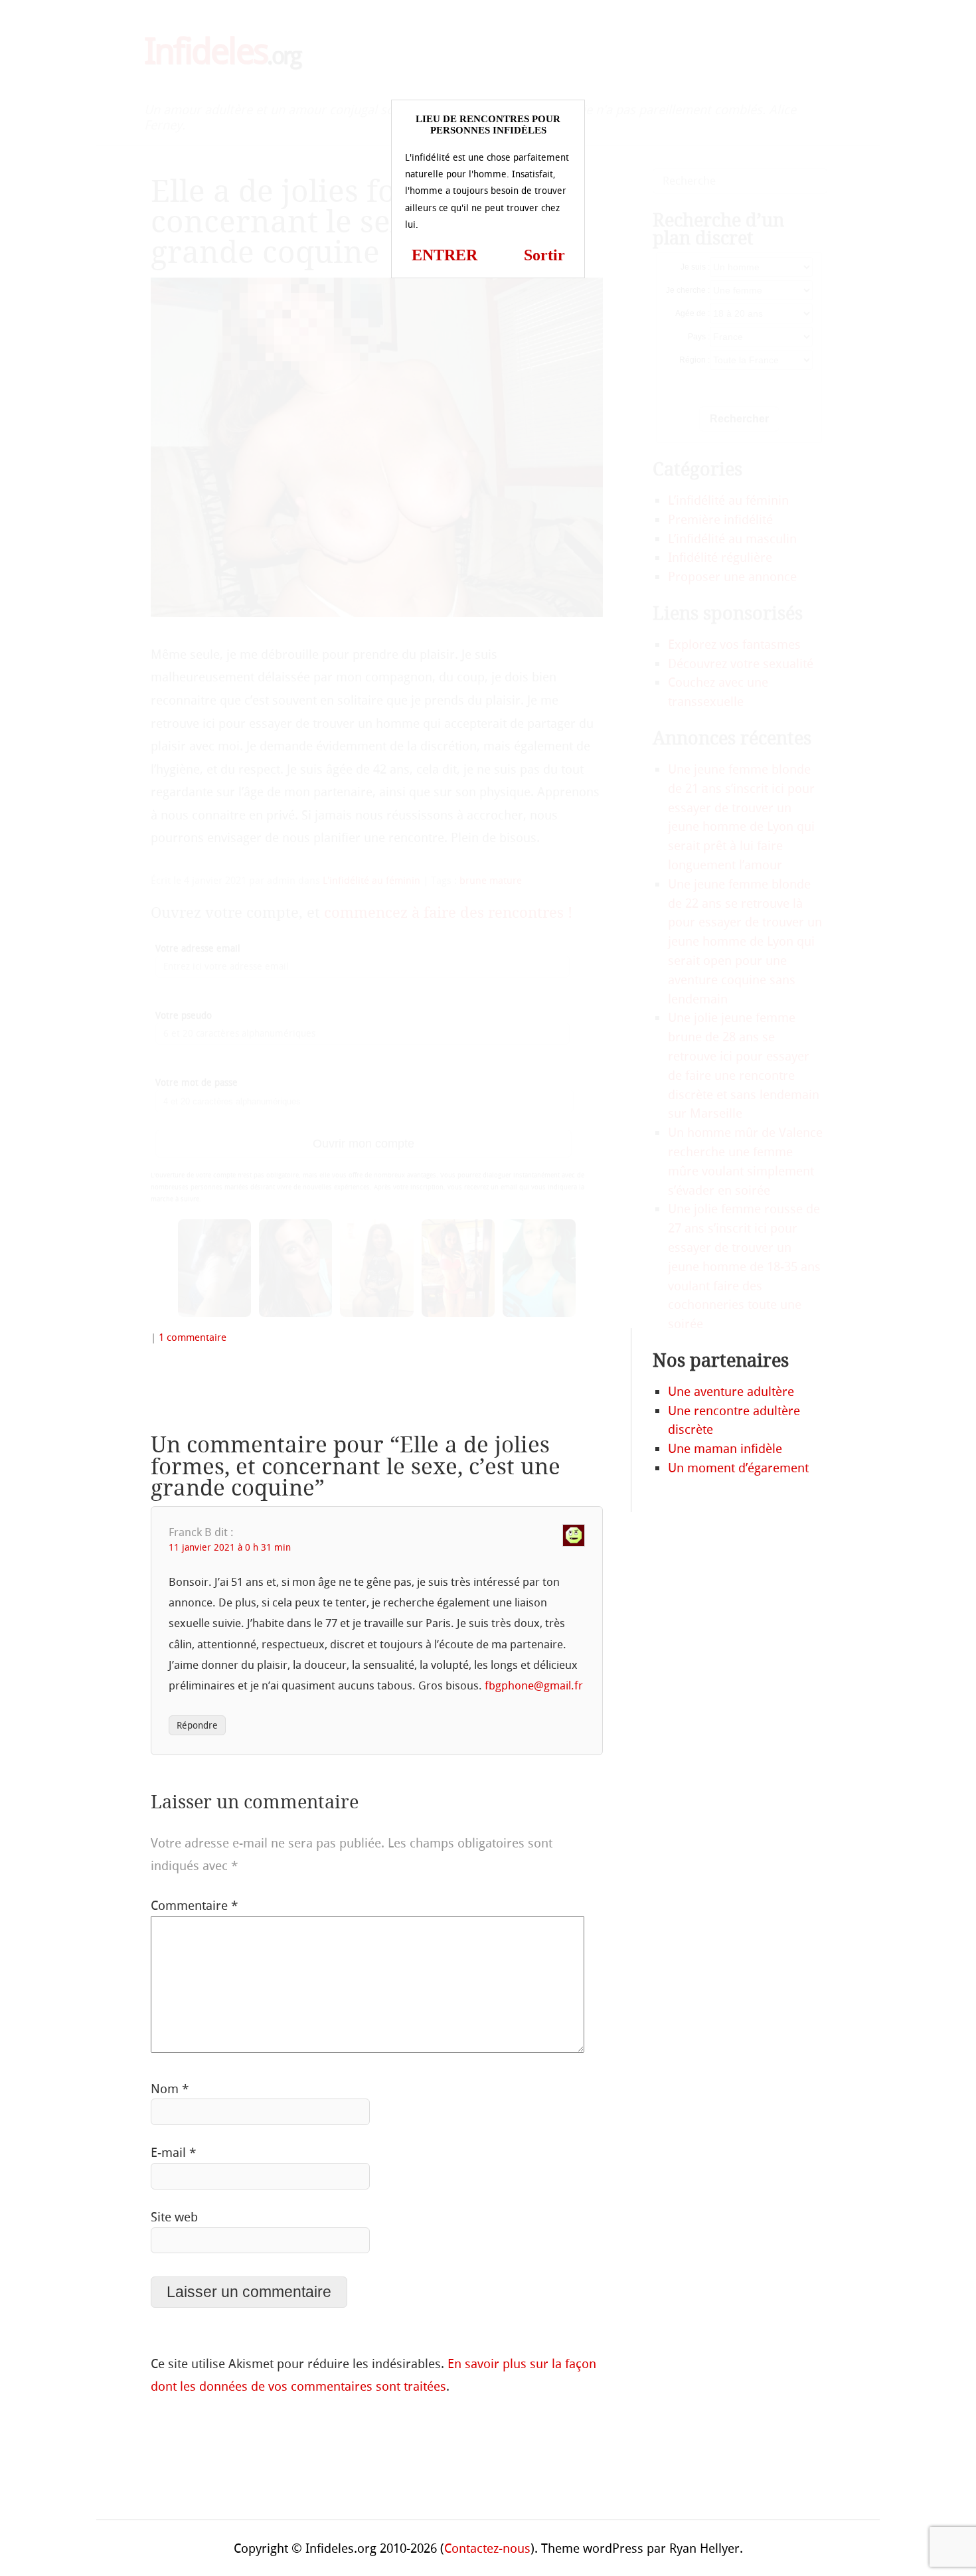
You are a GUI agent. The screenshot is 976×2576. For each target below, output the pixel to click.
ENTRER (445, 255)
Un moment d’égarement (738, 1468)
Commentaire (194, 1906)
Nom (170, 2089)
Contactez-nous (487, 2548)
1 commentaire (193, 1337)
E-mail (173, 2153)
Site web (174, 2217)
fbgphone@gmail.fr (534, 1685)
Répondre (197, 1726)
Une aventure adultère (731, 1392)
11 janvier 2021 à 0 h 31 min (230, 1548)
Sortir (544, 255)
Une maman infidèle (725, 1449)
